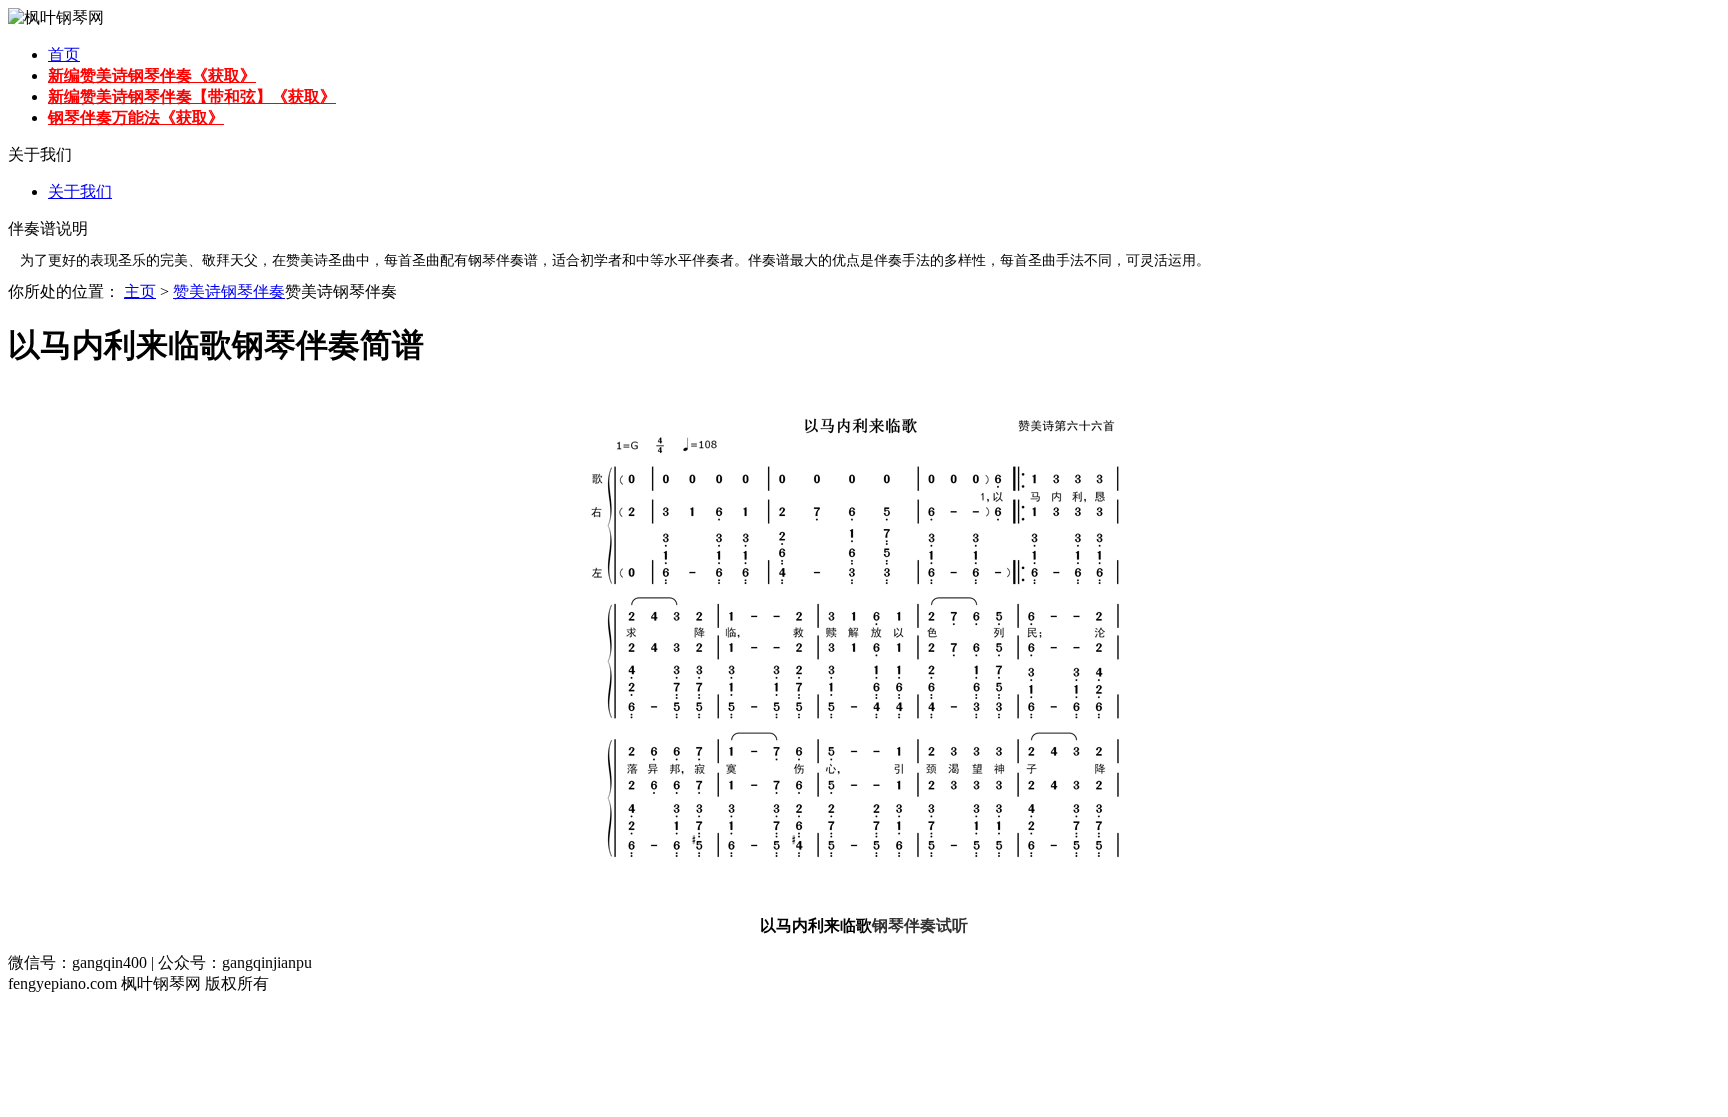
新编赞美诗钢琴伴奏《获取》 (152, 75)
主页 (140, 291)
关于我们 (80, 191)
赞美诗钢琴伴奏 (229, 291)
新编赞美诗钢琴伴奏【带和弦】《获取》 (192, 96)
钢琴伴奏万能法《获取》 (136, 117)
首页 (64, 54)
